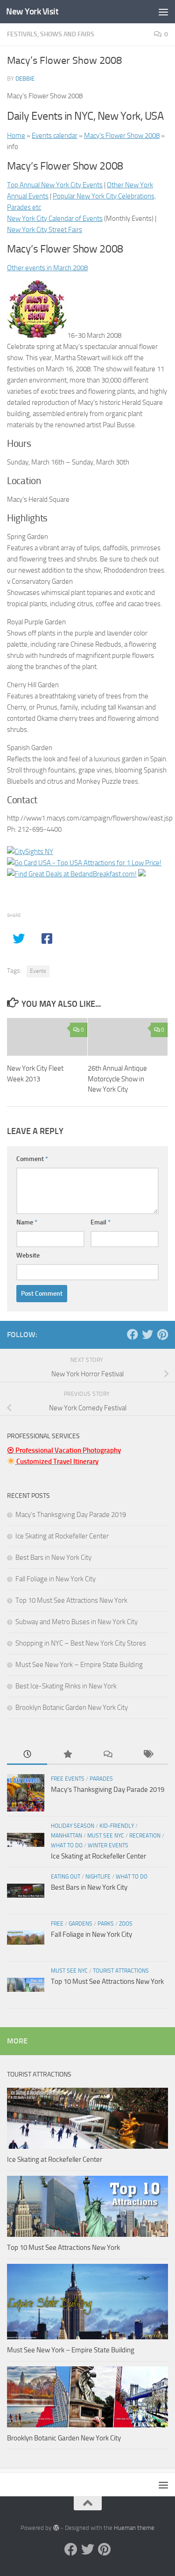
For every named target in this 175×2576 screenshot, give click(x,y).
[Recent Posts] (27, 1755)
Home (16, 136)
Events (38, 971)
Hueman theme (134, 2528)
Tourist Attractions (121, 1971)
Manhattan (66, 1836)
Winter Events (108, 1845)
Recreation (145, 1836)
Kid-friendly (117, 1826)
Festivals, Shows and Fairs (51, 34)
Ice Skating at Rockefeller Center (62, 1536)
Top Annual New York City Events (55, 185)
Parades (101, 1779)
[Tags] (148, 1755)
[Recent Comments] (108, 1755)
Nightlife (98, 1877)
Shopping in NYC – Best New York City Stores (81, 1643)
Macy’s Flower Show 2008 (122, 136)
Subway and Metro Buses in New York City (77, 1622)
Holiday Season (73, 1826)
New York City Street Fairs (45, 230)
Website (28, 1255)
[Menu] (163, 12)
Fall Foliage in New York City (56, 1579)
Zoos (126, 1924)
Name (27, 1222)
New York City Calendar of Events (55, 219)
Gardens (80, 1924)
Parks (106, 1924)
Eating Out (66, 1877)
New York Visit (32, 11)
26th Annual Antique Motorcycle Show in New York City (117, 1079)
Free (57, 1924)
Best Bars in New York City (53, 1558)
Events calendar (55, 136)
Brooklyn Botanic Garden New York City (72, 1708)
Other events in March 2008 (47, 268)
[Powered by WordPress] (56, 2528)
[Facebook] (133, 1334)
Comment (32, 1159)
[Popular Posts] (67, 1755)
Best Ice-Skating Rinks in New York (66, 1686)
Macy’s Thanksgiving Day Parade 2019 (71, 1515)
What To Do (67, 1845)
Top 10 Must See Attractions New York (71, 1600)
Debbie (25, 79)
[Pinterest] (162, 1334)
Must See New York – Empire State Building (79, 1665)
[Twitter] (147, 1334)
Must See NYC (106, 1836)
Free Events (68, 1779)
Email (101, 1222)
